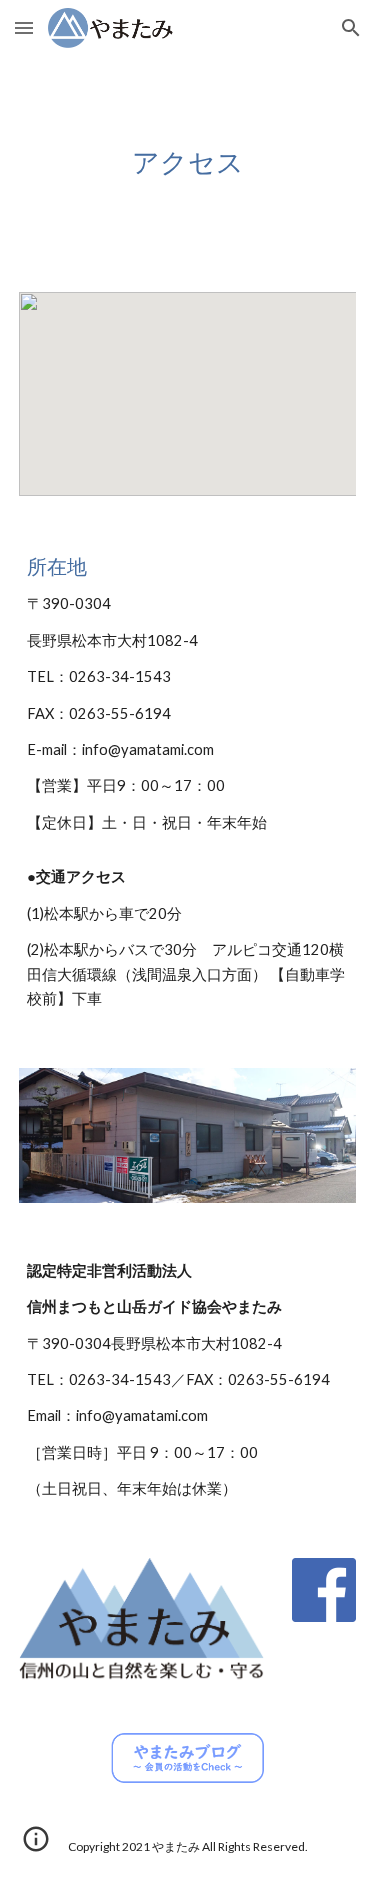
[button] (24, 27)
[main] (188, 162)
